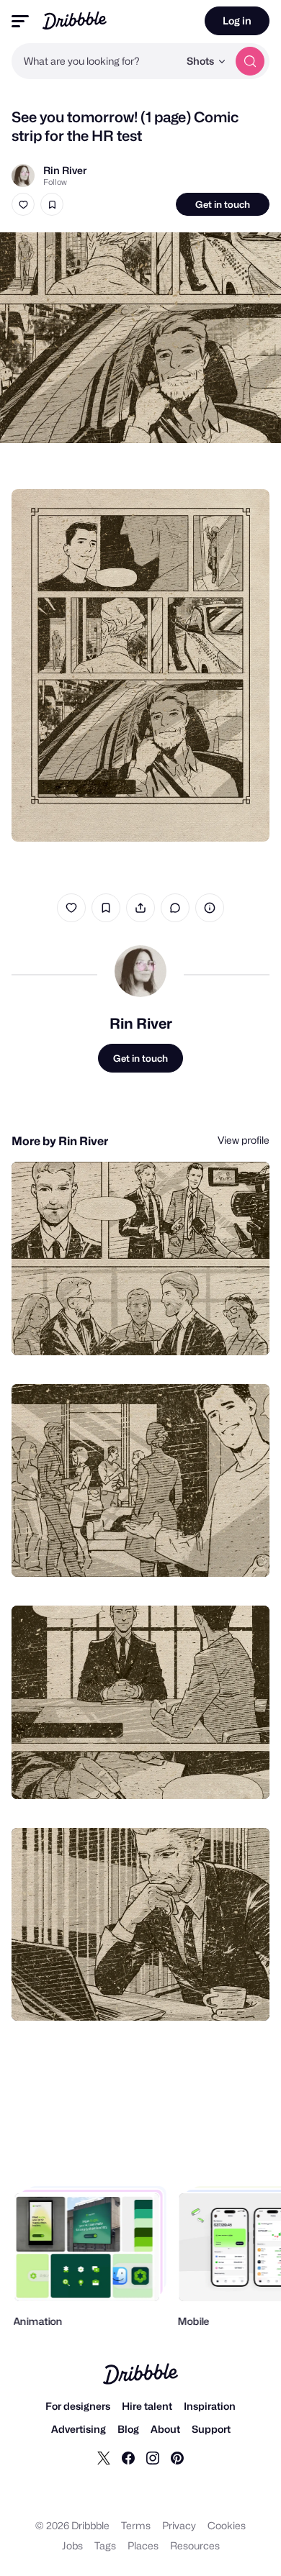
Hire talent (147, 2406)
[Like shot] (23, 204)
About (165, 2429)
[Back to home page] (75, 21)
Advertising (79, 2429)
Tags (105, 2545)
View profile (244, 1140)
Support (211, 2429)
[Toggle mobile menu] (20, 21)
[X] (104, 2457)
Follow (55, 182)
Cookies (227, 2525)
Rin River (65, 170)
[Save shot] (52, 204)
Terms (136, 2525)
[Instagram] (153, 2457)
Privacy (179, 2525)
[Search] (250, 61)
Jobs (72, 2545)
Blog (128, 2429)
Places (143, 2545)
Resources (195, 2545)
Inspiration (210, 2406)
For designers (78, 2406)
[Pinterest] (177, 2457)
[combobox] (95, 61)
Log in (237, 21)
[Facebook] (128, 2457)
